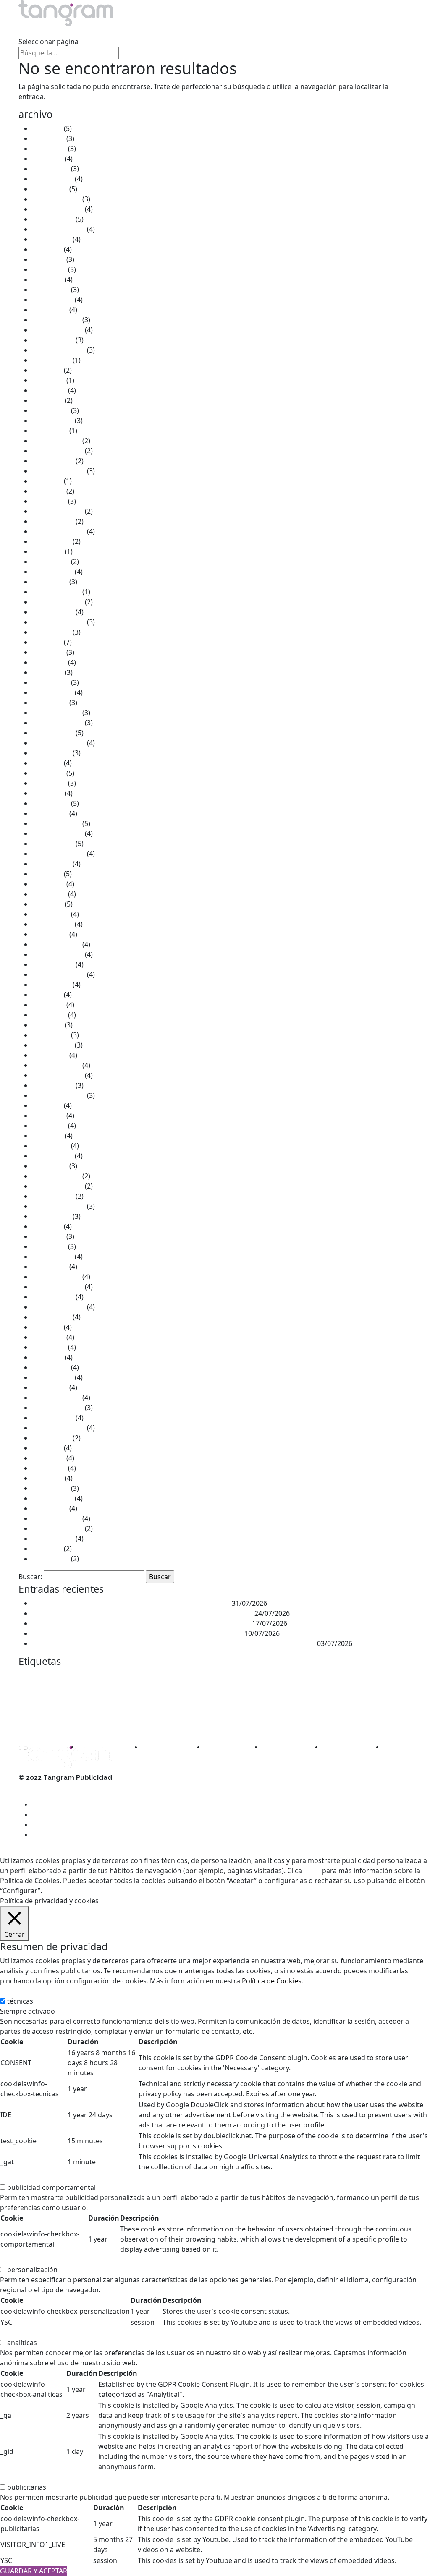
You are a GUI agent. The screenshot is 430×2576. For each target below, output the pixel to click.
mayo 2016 (49, 1246)
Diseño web (33, 1689)
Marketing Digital (178, 1705)
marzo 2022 (51, 562)
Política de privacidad (52, 1808)
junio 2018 (48, 1005)
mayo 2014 (49, 1468)
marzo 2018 (51, 1035)
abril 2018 (47, 1025)
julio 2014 (47, 1448)
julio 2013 (47, 1549)
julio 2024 (47, 370)
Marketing (49, 1703)
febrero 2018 (52, 1045)
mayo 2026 (49, 149)
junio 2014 (48, 1458)
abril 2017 (47, 1136)
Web (300, 1721)
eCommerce (66, 1689)
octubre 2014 (53, 1418)
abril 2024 (47, 400)
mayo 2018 (49, 1015)
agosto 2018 (51, 985)
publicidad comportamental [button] (44, 2177)
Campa (157, 1677)
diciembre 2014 (56, 1398)
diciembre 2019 (56, 823)
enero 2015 (50, 1387)
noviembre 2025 (58, 209)
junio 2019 (48, 884)
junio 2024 (48, 380)
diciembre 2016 (56, 1176)
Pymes (27, 1721)
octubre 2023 (53, 461)
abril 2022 (47, 551)
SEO (105, 1720)
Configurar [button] (122, 1891)
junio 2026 (48, 138)
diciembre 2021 (56, 592)
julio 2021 (47, 642)
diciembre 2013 (56, 1518)
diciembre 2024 (56, 320)
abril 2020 (47, 793)
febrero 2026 (52, 179)
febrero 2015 (52, 1377)
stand (154, 1720)
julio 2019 (47, 874)
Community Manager (251, 1677)
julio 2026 (47, 128)
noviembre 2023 (58, 451)
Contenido (289, 1677)
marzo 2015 (51, 1367)
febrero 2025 (52, 300)
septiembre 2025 (59, 229)
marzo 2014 (51, 1488)
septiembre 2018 (59, 974)
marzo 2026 (51, 169)
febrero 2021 (52, 692)
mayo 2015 (49, 1347)
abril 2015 (47, 1357)
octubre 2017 (53, 1085)
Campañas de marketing (197, 1677)
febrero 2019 (52, 924)
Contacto (220, 31)
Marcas (393, 1689)
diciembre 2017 (56, 1065)
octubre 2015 (53, 1297)
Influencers (313, 1689)
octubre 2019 (53, 844)
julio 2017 (47, 1105)
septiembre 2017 (59, 1095)
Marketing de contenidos (112, 1706)
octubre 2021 (53, 612)
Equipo (109, 31)
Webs (315, 1721)
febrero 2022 (52, 572)
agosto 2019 (51, 864)
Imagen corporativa (275, 1689)
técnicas (20, 2001)
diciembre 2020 (56, 713)
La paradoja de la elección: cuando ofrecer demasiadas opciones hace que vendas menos (174, 1643)
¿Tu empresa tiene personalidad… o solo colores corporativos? (131, 1603)
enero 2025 (50, 310)
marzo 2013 (51, 1559)
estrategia (131, 1689)
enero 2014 (50, 1508)
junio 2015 (48, 1337)
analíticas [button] (15, 2333)
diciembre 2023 (56, 441)
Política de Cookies (272, 1981)
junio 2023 (48, 491)
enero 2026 (50, 189)
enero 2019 (50, 934)
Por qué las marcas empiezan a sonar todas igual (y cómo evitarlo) (137, 1633)
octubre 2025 (53, 219)
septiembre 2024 (59, 350)
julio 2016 (47, 1226)
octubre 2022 (53, 521)
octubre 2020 (53, 733)
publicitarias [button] (20, 2477)
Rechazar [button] (87, 1891)
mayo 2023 (49, 501)
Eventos (163, 1688)
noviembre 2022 (58, 511)
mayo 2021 (49, 662)
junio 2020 (48, 773)
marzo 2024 (51, 410)
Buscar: (30, 1577)
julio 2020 (47, 763)
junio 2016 (48, 1236)
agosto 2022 (51, 541)
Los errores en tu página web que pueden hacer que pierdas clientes (141, 1623)
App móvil (85, 1677)
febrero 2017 (52, 1156)
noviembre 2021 (58, 602)
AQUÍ (312, 1871)
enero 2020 (50, 813)
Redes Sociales (67, 1719)
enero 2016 (50, 1267)
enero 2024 (50, 431)
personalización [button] (25, 2260)
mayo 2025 (49, 269)
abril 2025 (47, 280)
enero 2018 (50, 1055)
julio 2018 (47, 995)
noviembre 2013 (58, 1528)
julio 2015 (47, 1327)
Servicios (33, 31)
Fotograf (211, 1689)
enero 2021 (50, 703)
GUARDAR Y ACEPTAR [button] (34, 2571)
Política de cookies (47, 1798)
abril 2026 (47, 159)
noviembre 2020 (58, 723)
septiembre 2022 (59, 531)
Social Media (129, 1721)
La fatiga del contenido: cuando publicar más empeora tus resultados (142, 1613)
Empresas (100, 1689)
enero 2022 (50, 582)
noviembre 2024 (58, 330)
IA (248, 1689)
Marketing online (233, 1706)
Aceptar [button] (57, 1891)
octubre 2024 (53, 340)
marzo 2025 (51, 290)
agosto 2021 (51, 632)
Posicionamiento (277, 1706)
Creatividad (353, 1676)
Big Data (107, 1677)
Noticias (181, 31)
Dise (380, 1676)
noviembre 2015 (58, 1287)
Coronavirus (318, 1677)
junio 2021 (48, 652)
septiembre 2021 (59, 622)
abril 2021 (47, 672)
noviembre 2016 (58, 1186)
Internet (345, 1688)
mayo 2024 (49, 390)
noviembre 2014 (58, 1408)
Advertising (34, 1677)
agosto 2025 (51, 239)
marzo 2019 (51, 914)
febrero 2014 (52, 1498)
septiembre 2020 (59, 743)
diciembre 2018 (56, 944)
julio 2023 (47, 481)
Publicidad (329, 1703)
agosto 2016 (51, 1216)
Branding (133, 1676)
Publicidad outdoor (381, 1706)
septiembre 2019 (59, 854)
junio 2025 (48, 259)
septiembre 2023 (59, 471)
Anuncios (62, 1677)
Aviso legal (35, 1788)
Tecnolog (250, 1721)
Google (233, 1689)
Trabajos (72, 31)
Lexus (373, 1689)
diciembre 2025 (56, 199)
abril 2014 (47, 1478)
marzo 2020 (51, 803)
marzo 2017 (51, 1146)
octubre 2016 (53, 1196)
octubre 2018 (53, 964)
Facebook (190, 1690)
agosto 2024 (51, 360)
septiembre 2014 (59, 1428)
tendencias (277, 1720)
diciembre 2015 (56, 1277)
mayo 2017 (49, 1126)
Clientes (144, 31)
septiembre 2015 (59, 1307)
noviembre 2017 (58, 1075)
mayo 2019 (49, 894)
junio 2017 (48, 1116)
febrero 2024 (52, 421)
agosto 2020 (51, 753)
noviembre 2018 (58, 954)
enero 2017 (50, 1166)
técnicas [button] (13, 1991)
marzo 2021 (51, 682)
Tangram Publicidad (218, 1721)
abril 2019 (47, 904)
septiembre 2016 (59, 1206)
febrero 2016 (52, 1257)
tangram (179, 1720)
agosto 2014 (51, 1438)
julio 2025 (47, 249)
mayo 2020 (49, 783)
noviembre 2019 (58, 833)
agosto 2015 (51, 1317)
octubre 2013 (53, 1539)
